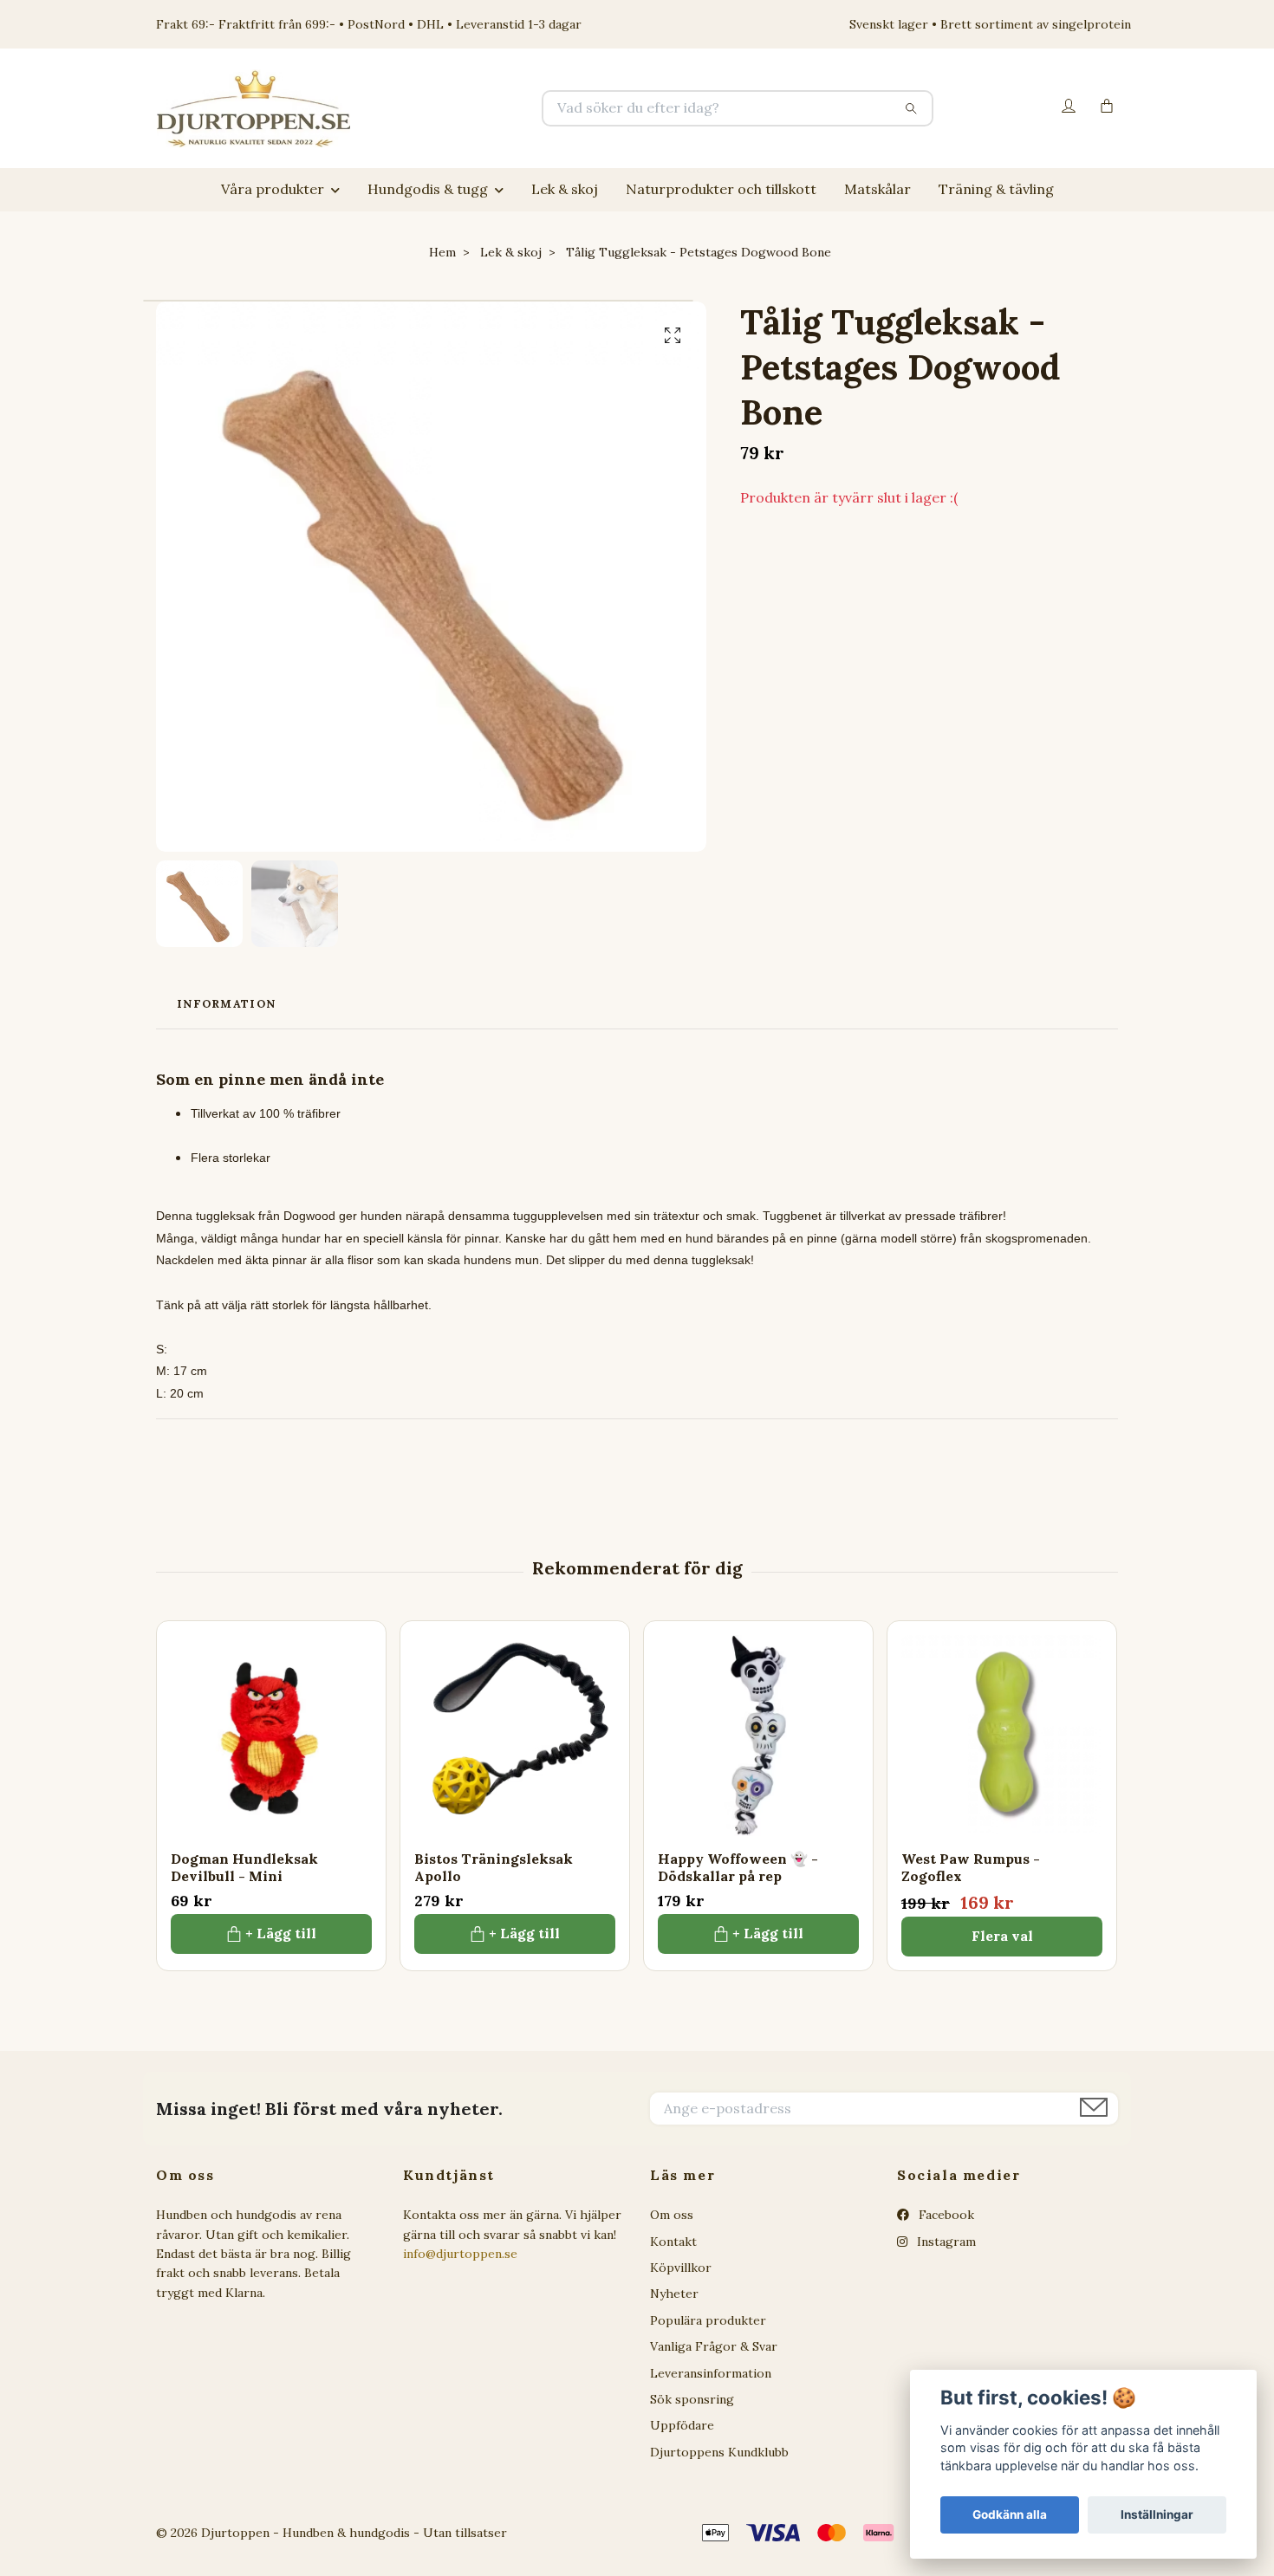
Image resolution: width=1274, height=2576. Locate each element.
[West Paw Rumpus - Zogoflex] (1002, 1736)
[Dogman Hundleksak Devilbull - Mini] (271, 1736)
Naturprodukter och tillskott (721, 189)
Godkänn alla (1010, 2514)
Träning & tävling (996, 189)
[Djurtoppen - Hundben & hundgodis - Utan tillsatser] (397, 108)
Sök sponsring (692, 2399)
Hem (442, 252)
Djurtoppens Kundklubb (719, 2452)
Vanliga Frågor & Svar (714, 2346)
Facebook (945, 2215)
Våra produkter (273, 189)
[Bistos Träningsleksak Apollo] (515, 1736)
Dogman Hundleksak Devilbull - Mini (244, 1868)
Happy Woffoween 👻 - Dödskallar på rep (738, 1868)
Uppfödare (682, 2425)
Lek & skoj (565, 189)
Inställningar (1157, 2514)
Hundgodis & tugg (428, 189)
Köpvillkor (681, 2268)
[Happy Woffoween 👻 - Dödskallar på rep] (758, 1736)
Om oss (672, 2215)
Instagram (945, 2242)
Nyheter (674, 2294)
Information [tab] (226, 1004)
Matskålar (877, 189)
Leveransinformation (711, 2373)
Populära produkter (708, 2320)
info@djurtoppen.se (460, 2254)
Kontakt (673, 2242)
